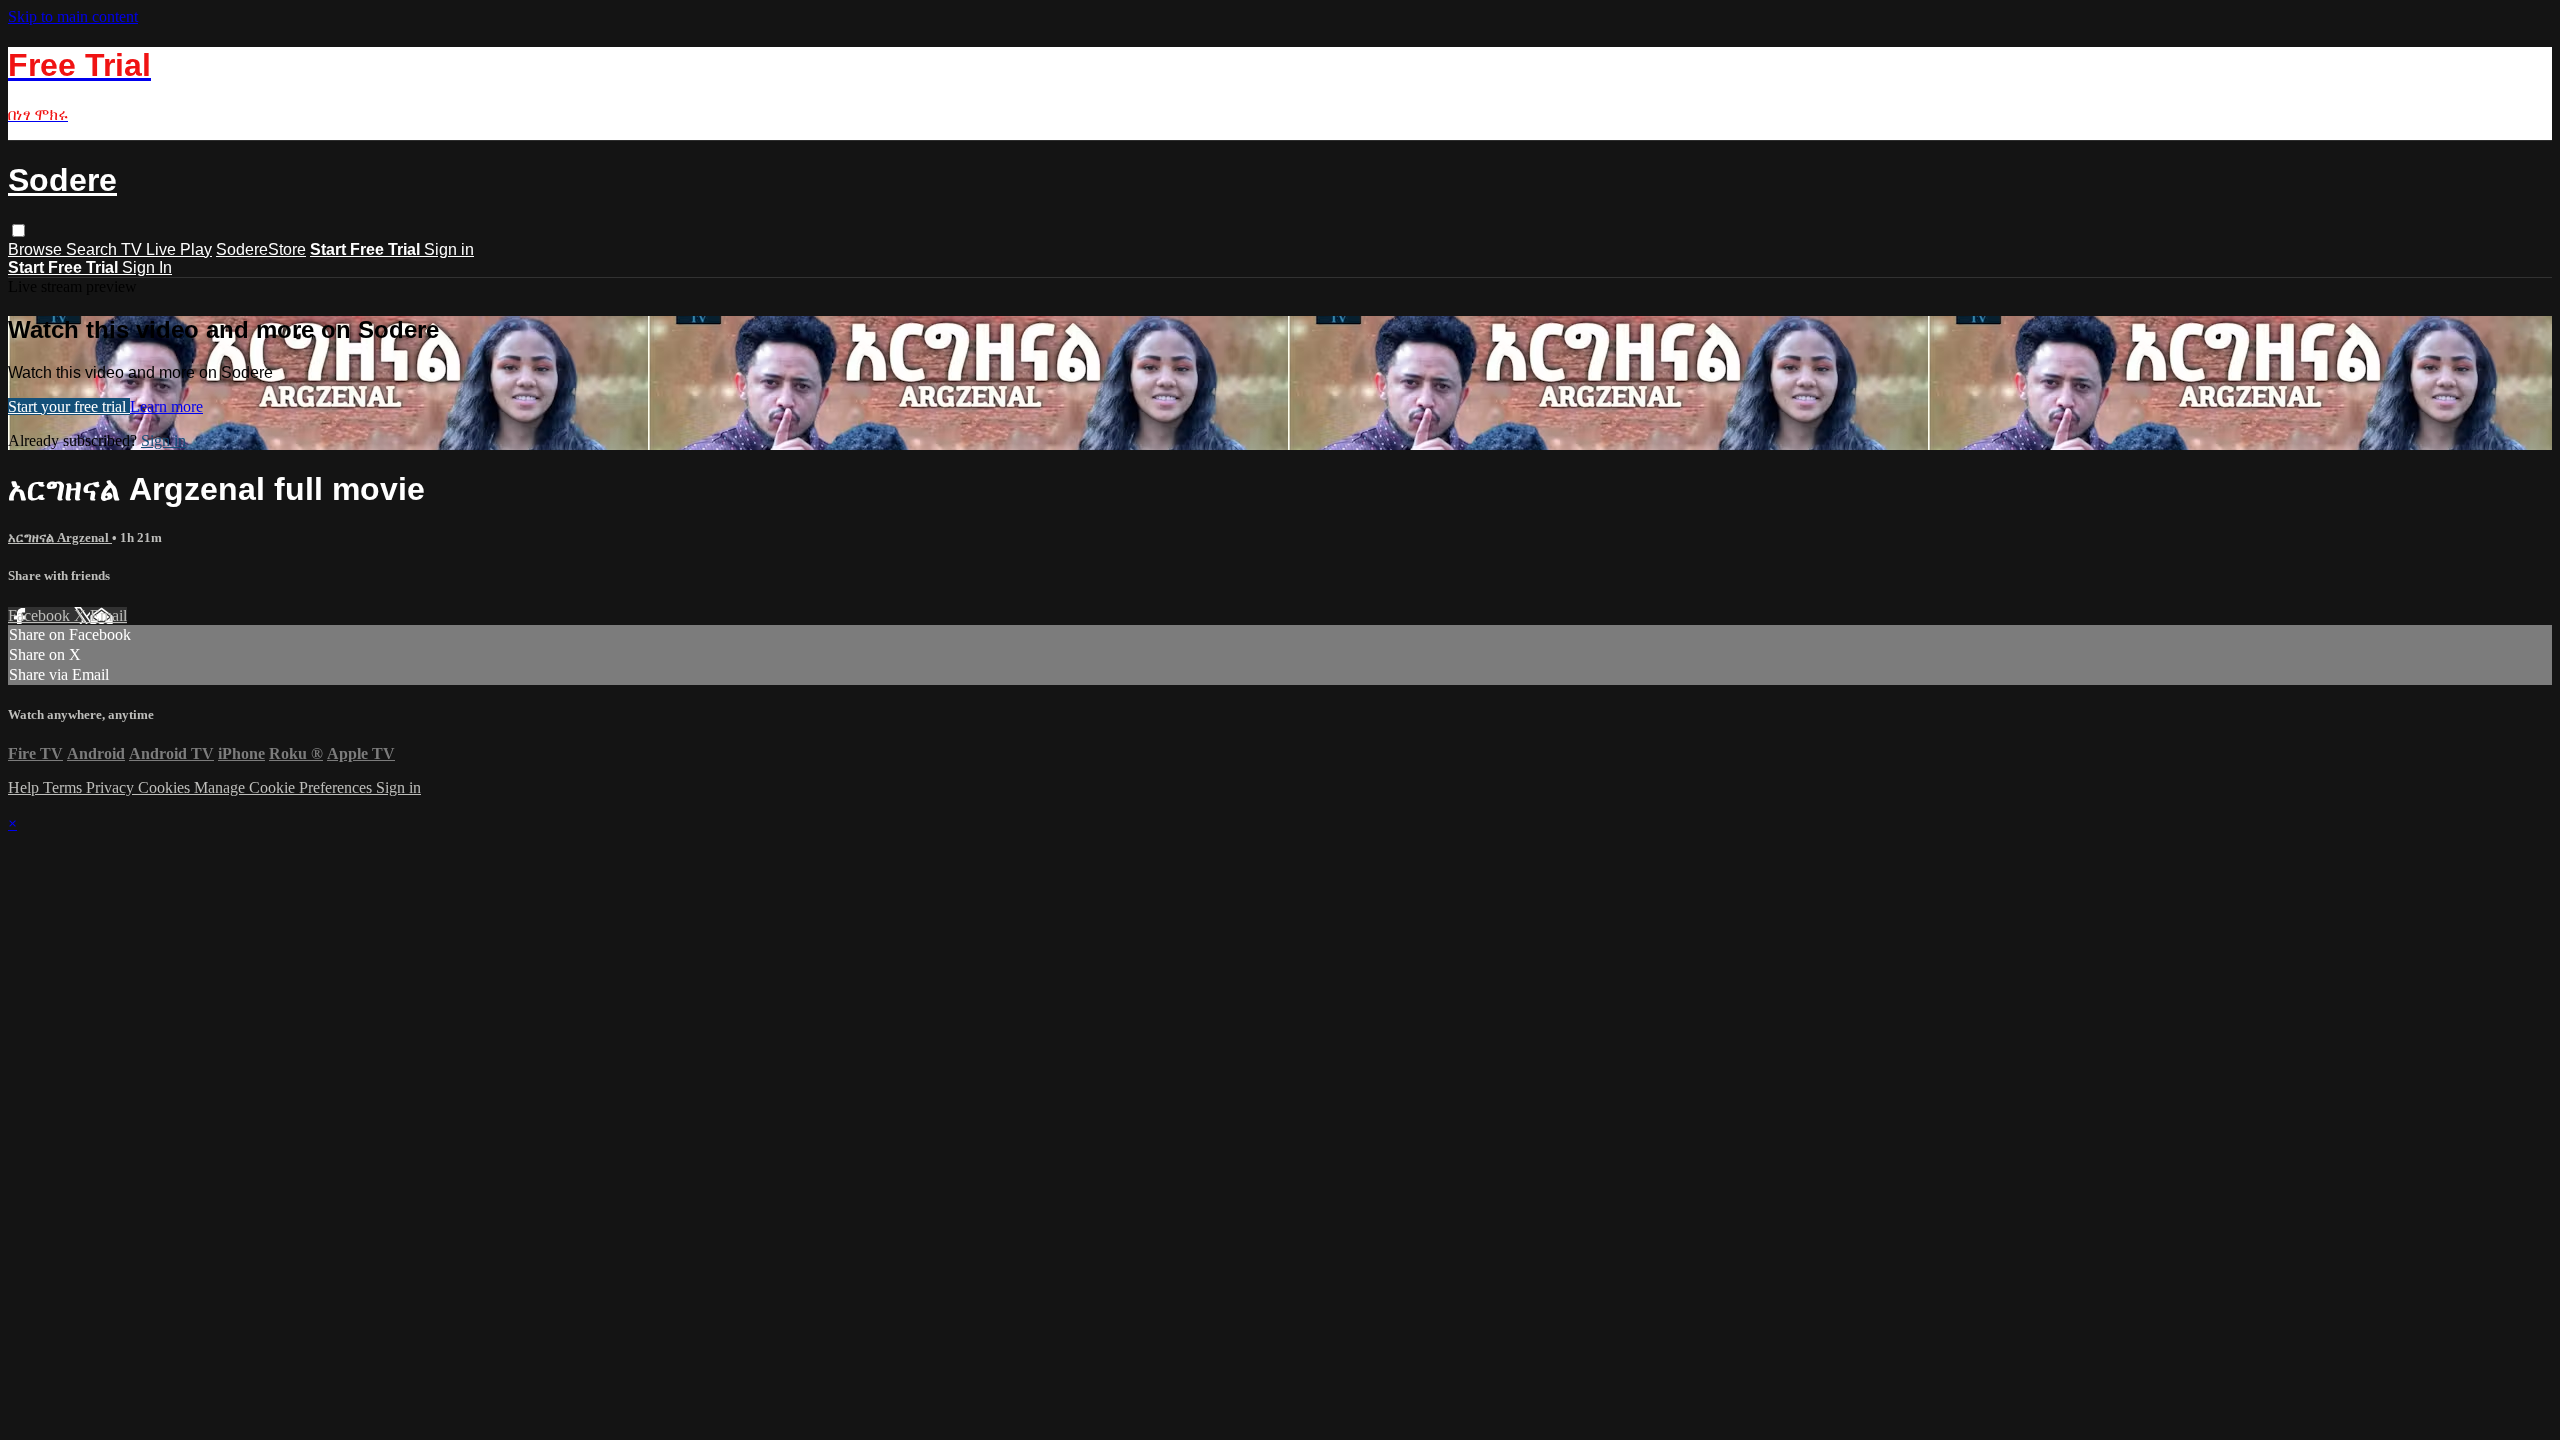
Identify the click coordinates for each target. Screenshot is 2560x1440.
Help (25, 787)
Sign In (147, 267)
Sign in (449, 249)
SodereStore (261, 249)
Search (93, 249)
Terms (64, 787)
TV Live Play (166, 249)
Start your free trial (69, 406)
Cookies (166, 787)
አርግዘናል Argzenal (60, 537)
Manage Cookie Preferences (285, 787)
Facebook (41, 615)
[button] (18, 230)
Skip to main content (73, 16)
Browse (37, 249)
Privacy (112, 787)
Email (108, 615)
